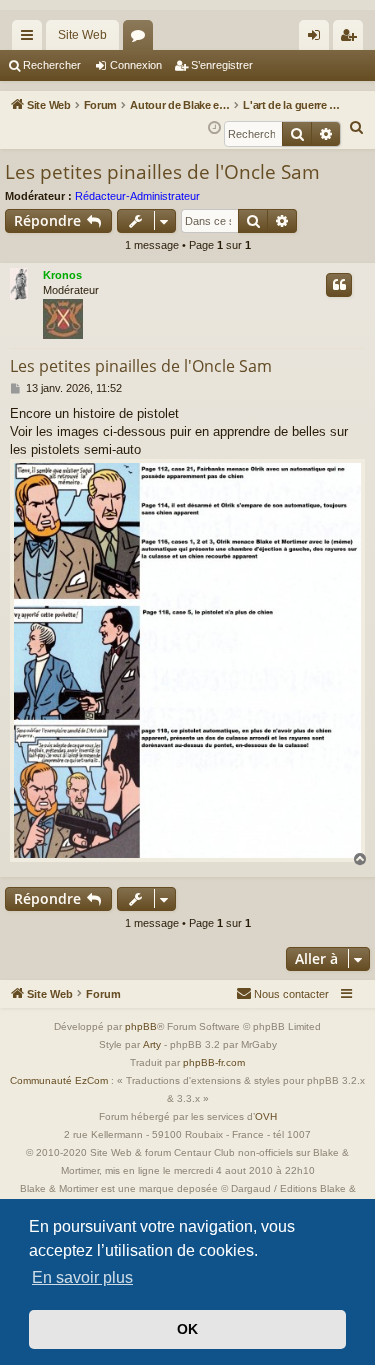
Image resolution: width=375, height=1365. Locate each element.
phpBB (141, 1026)
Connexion (136, 65)
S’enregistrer (222, 65)
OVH (266, 1116)
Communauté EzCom (59, 1080)
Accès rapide (31, 39)
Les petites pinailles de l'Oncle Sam (162, 172)
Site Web (82, 35)
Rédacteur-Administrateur (137, 196)
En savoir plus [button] (82, 1277)
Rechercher (52, 65)
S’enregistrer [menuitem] (352, 39)
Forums (142, 39)
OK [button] (187, 1329)
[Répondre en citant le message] (339, 285)
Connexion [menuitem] (318, 39)
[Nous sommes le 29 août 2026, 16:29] (214, 128)
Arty (152, 1044)
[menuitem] (357, 128)
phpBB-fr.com (214, 1062)
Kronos (62, 275)
